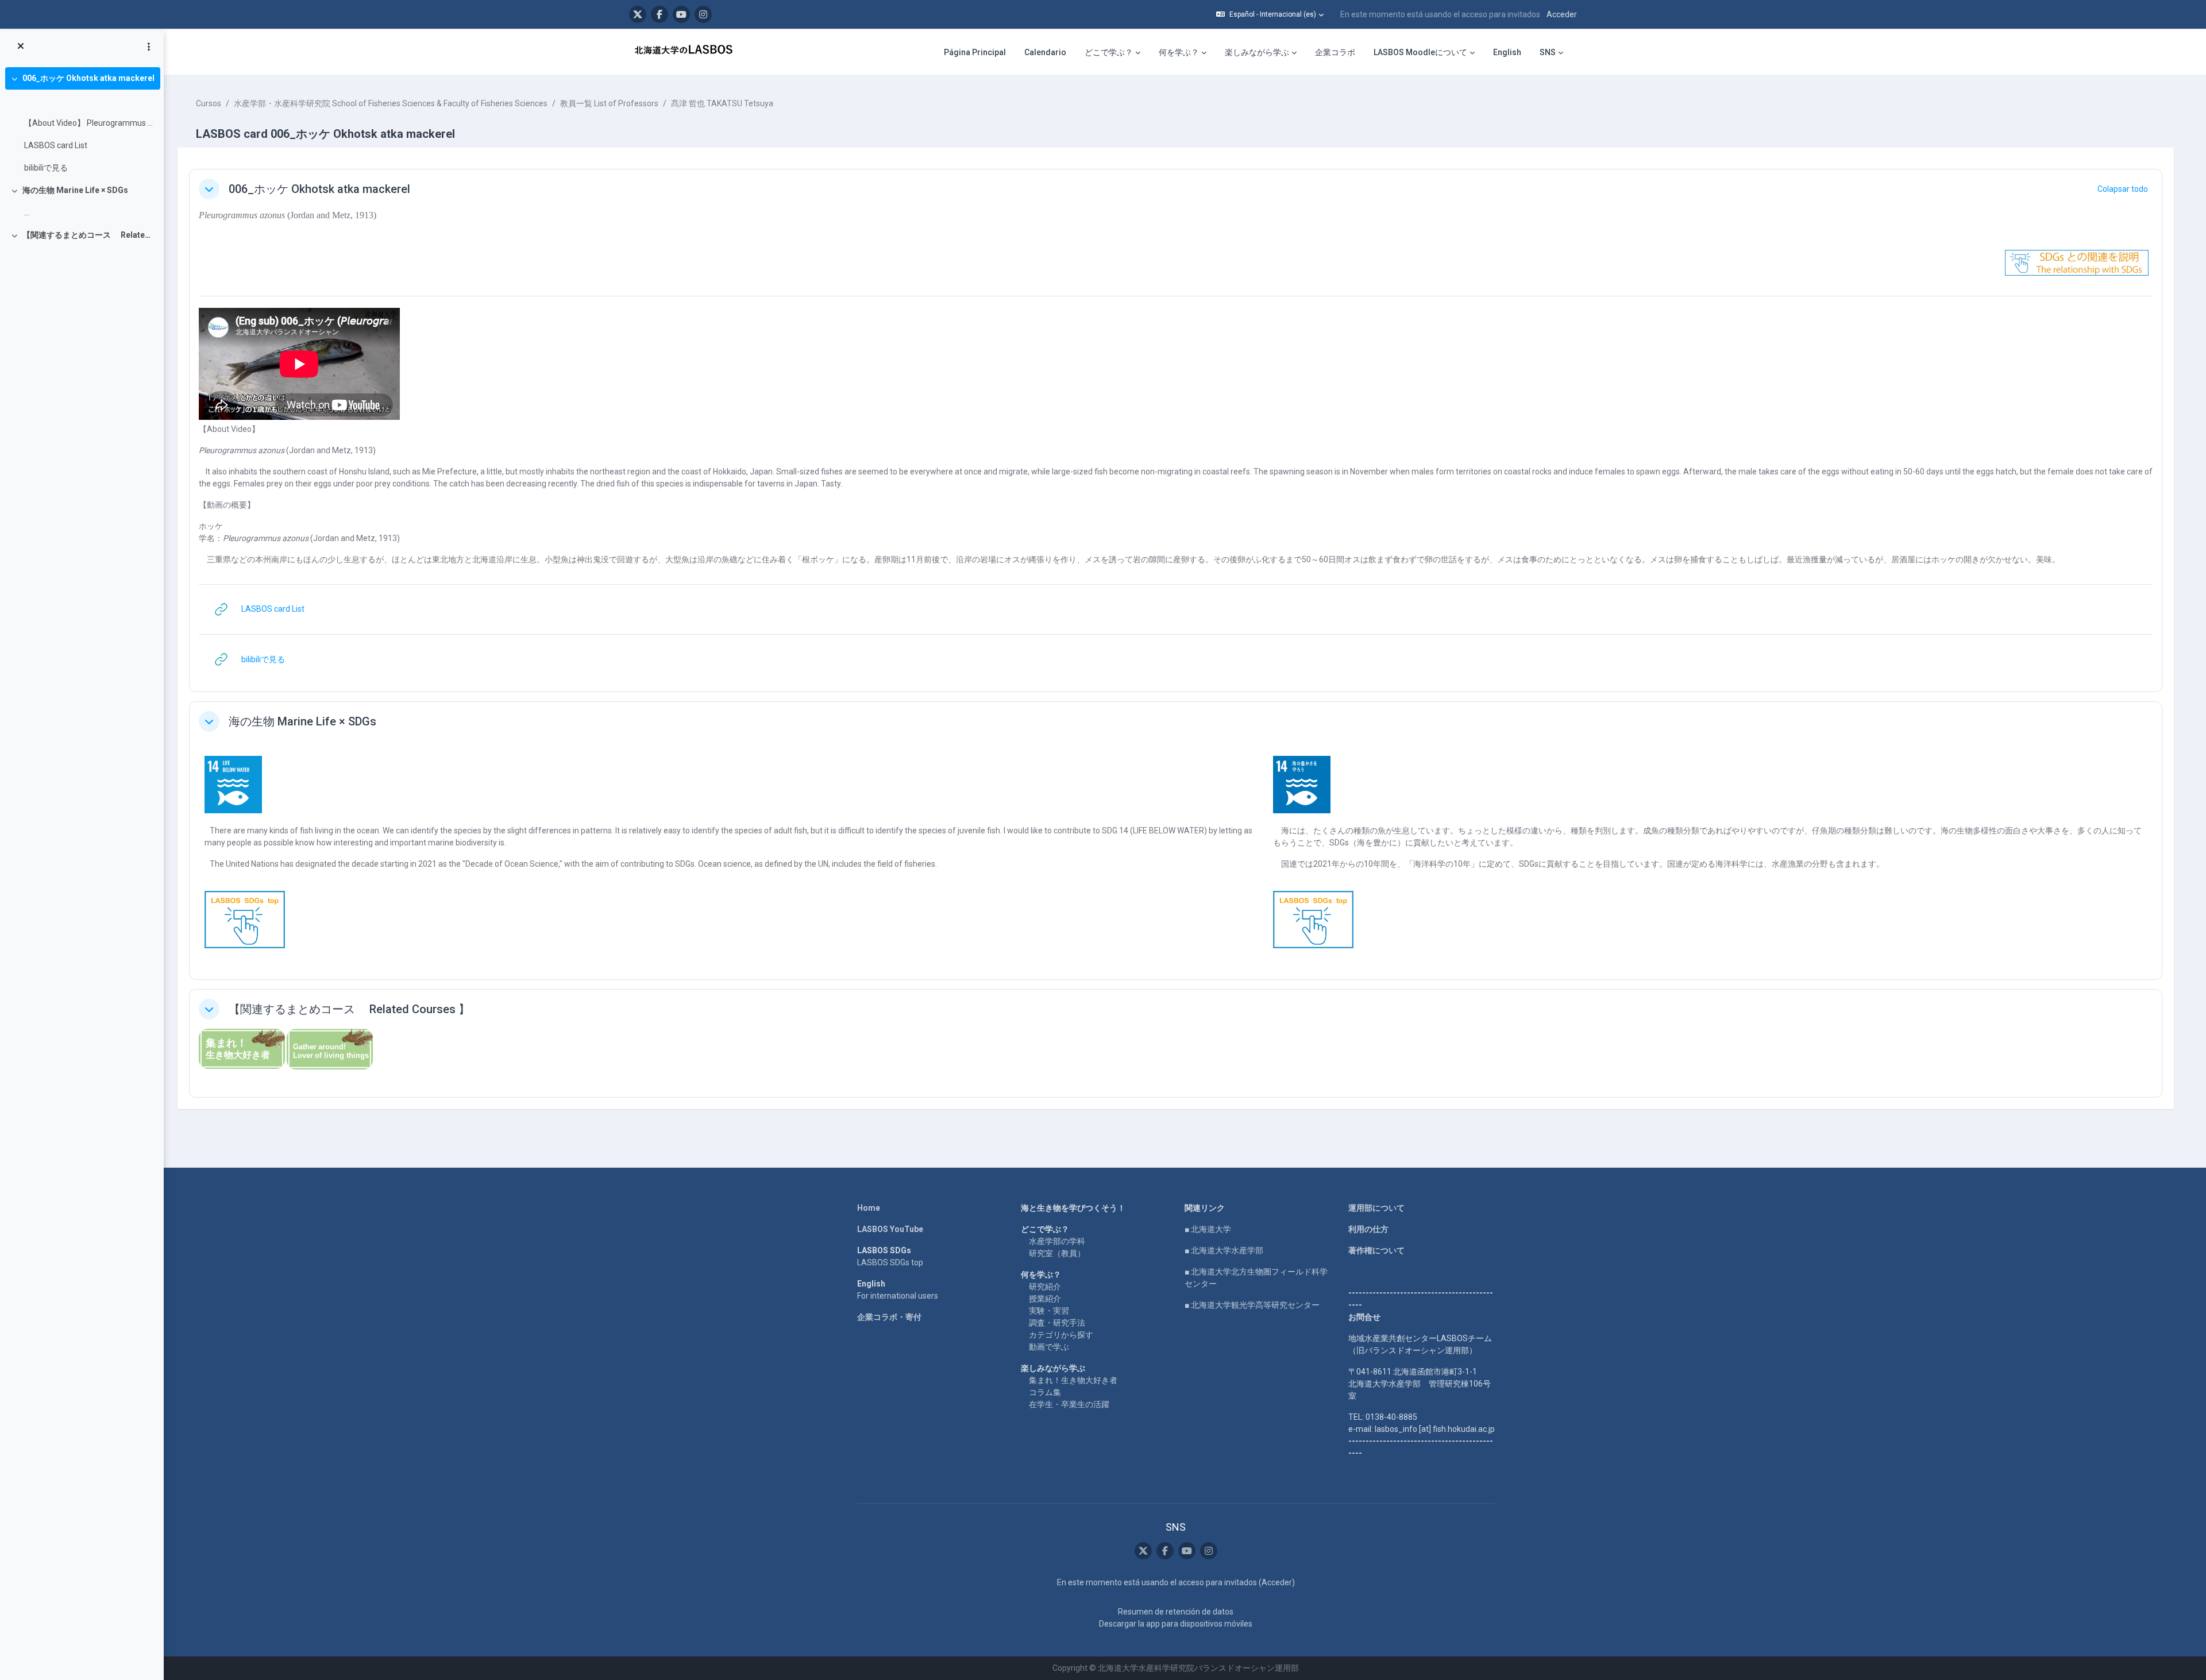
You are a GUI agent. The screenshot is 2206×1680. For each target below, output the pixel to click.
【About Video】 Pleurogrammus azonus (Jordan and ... (89, 123)
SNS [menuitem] (1548, 52)
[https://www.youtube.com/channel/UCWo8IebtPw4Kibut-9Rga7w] (681, 14)
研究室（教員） (1057, 1253)
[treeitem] (82, 123)
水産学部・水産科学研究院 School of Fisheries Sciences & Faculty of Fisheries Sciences (391, 103)
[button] (1270, 14)
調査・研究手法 (1057, 1323)
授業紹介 (1045, 1299)
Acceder (1562, 14)
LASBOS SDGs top (890, 1262)
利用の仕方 (1368, 1229)
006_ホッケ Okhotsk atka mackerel (88, 78)
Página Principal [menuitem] (975, 52)
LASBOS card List (56, 145)
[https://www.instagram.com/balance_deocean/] (703, 14)
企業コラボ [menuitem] (1335, 52)
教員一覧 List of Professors (609, 103)
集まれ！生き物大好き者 (1073, 1380)
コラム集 (1045, 1392)
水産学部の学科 (1057, 1241)
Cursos (209, 103)
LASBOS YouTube (890, 1229)
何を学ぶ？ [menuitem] (1179, 52)
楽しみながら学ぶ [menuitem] (1257, 52)
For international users (898, 1296)
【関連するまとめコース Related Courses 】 (89, 235)
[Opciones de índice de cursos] (149, 47)
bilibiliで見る (46, 168)
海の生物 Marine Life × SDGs (75, 190)
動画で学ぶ (1049, 1347)
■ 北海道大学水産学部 (1224, 1250)
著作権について (1376, 1250)
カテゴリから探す (1061, 1335)
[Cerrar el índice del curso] (21, 47)
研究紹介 (1045, 1287)
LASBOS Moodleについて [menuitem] (1420, 52)
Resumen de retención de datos (1176, 1612)
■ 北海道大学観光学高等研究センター (1252, 1305)
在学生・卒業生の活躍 (1069, 1404)
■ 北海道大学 (1208, 1229)
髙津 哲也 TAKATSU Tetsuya (722, 103)
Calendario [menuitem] (1045, 52)
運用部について (1376, 1208)
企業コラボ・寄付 (889, 1317)
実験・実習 (1049, 1311)
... (27, 213)
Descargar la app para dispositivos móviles (1176, 1624)
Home (869, 1208)
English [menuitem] (1507, 52)
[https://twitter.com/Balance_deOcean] (638, 14)
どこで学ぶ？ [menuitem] (1109, 52)
